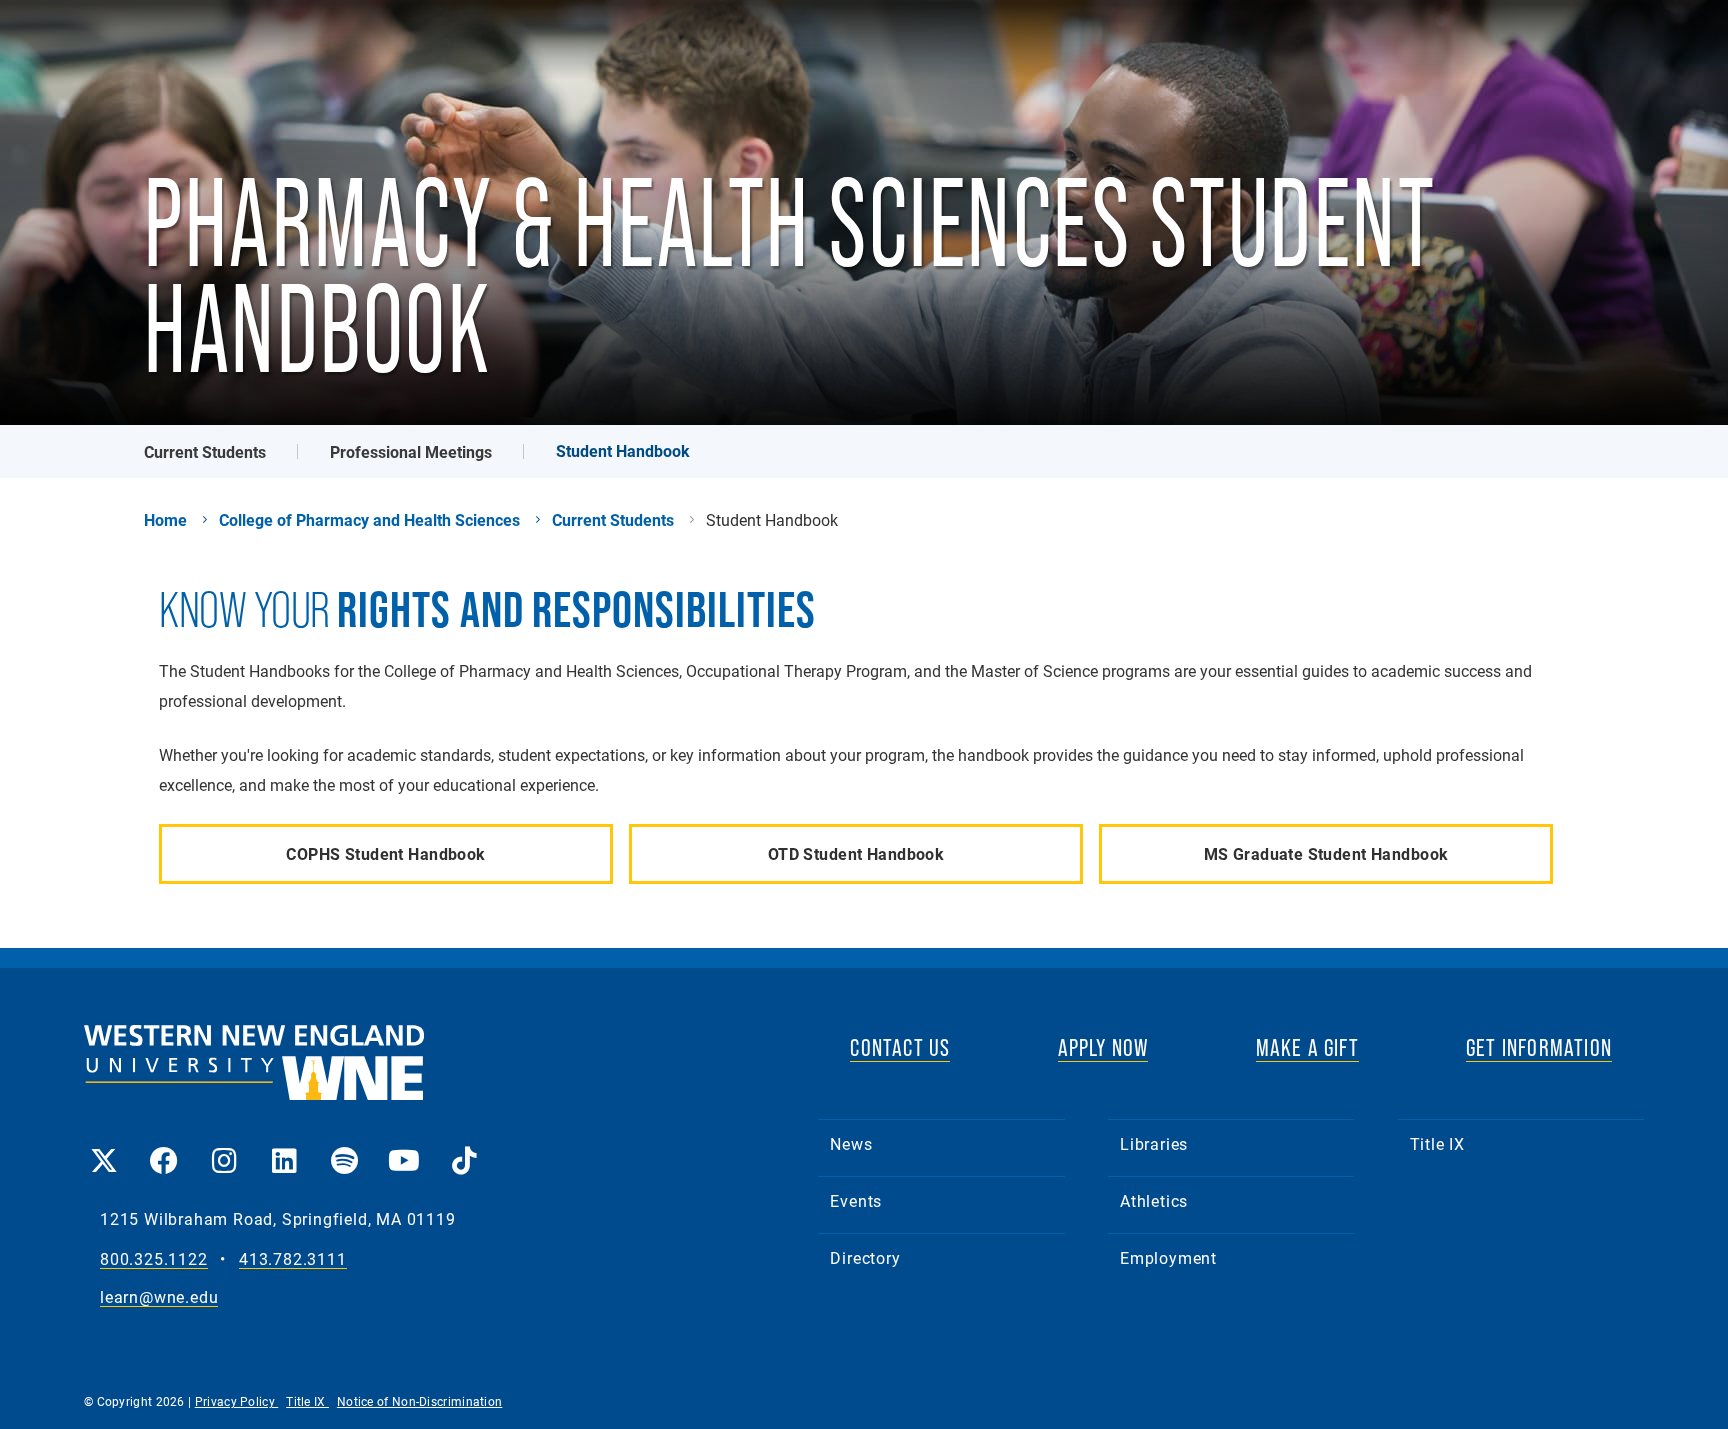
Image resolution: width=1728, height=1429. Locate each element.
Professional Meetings (411, 451)
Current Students (205, 451)
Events (856, 1200)
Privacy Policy (237, 1401)
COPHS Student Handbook (385, 853)
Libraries (1154, 1143)
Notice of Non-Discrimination (419, 1401)
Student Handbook (623, 450)
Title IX (1437, 1143)
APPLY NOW (1103, 1047)
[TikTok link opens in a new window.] (464, 1146)
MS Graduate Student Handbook (1326, 853)
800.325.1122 (154, 1259)
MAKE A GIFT (1307, 1047)
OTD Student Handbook (856, 853)
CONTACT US (900, 1047)
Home (165, 520)
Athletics (1154, 1200)
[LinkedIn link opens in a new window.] (284, 1146)
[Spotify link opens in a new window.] (344, 1146)
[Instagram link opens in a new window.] (224, 1146)
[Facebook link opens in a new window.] (164, 1146)
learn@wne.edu (159, 1297)
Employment (1168, 1257)
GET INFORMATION (1539, 1047)
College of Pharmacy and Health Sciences (369, 520)
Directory (865, 1257)
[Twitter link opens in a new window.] (104, 1146)
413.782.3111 (293, 1259)
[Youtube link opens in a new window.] (404, 1146)
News (851, 1143)
